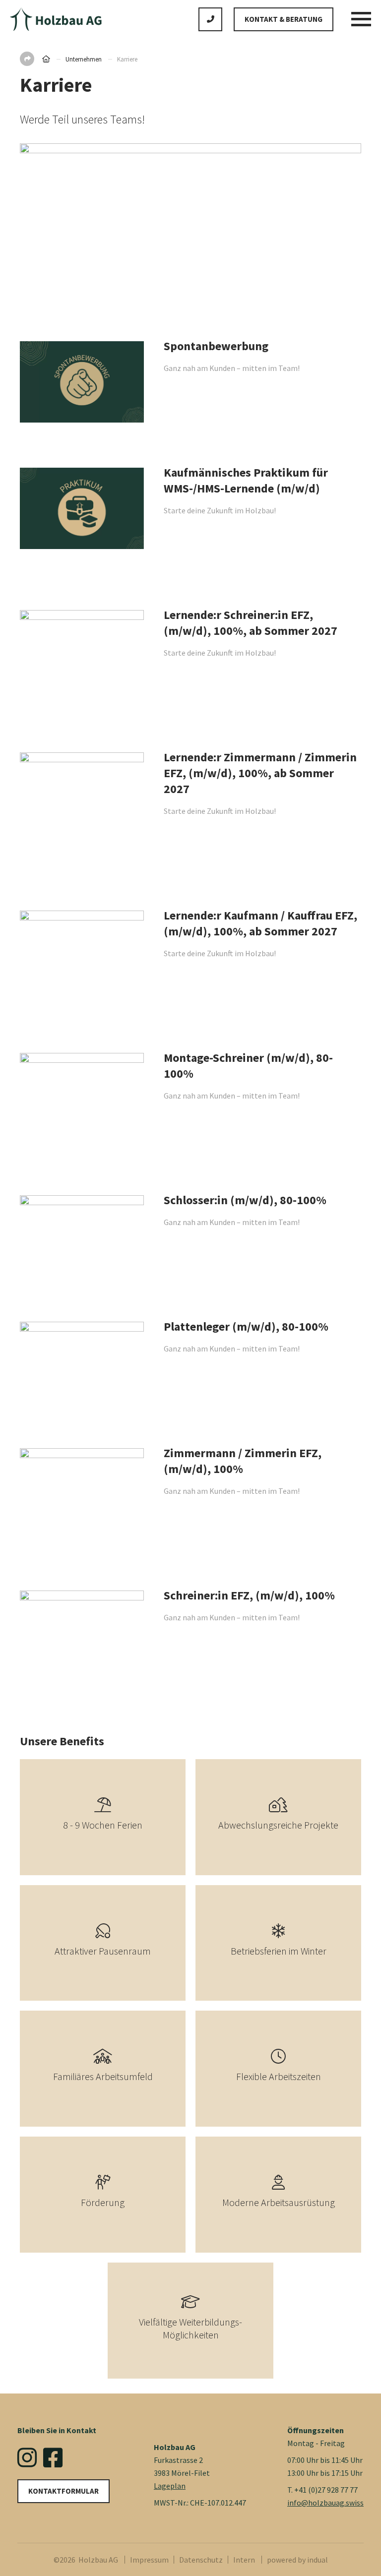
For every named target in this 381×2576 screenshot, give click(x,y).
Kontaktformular (63, 2491)
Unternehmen (84, 59)
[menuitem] (152, 2560)
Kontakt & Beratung (284, 19)
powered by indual (297, 2560)
